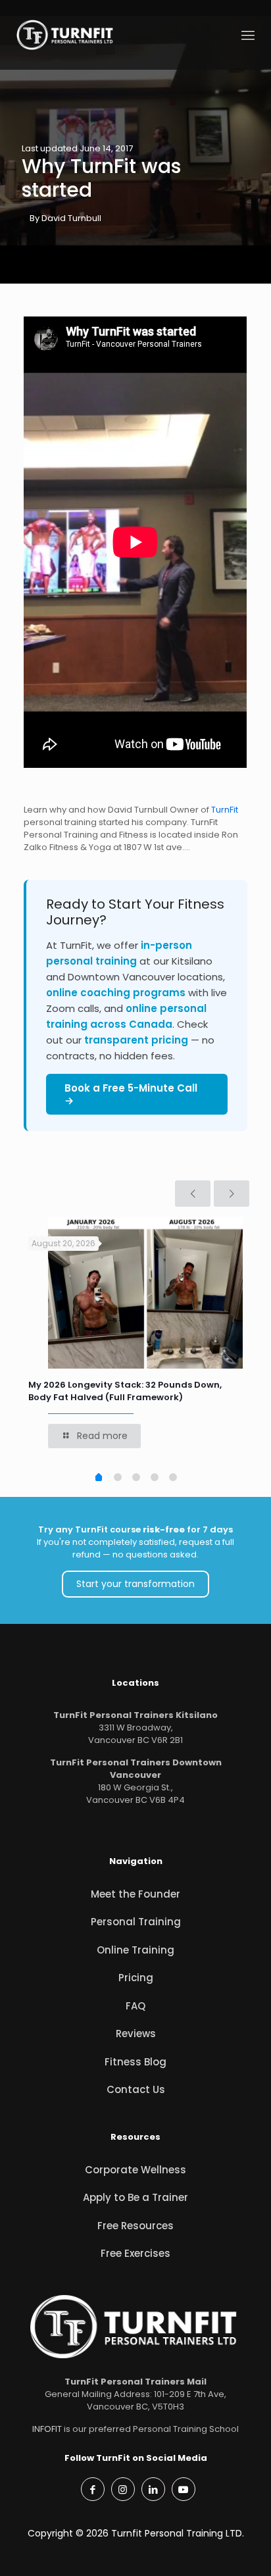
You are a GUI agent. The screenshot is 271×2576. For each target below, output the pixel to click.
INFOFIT (47, 2429)
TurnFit (225, 810)
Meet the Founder (135, 1894)
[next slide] (232, 1194)
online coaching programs (116, 993)
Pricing (136, 1978)
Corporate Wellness (135, 2170)
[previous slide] (193, 1194)
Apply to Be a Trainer (135, 2197)
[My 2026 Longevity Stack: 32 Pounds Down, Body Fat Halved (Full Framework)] (145, 1293)
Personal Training (136, 1922)
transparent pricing (136, 1040)
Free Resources (135, 2226)
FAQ (135, 2006)
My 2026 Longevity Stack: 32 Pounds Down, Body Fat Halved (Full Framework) (125, 1391)
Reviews (136, 2033)
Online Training (135, 1950)
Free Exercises (135, 2253)
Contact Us (136, 2089)
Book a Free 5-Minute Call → (131, 1094)
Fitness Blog (135, 2062)
